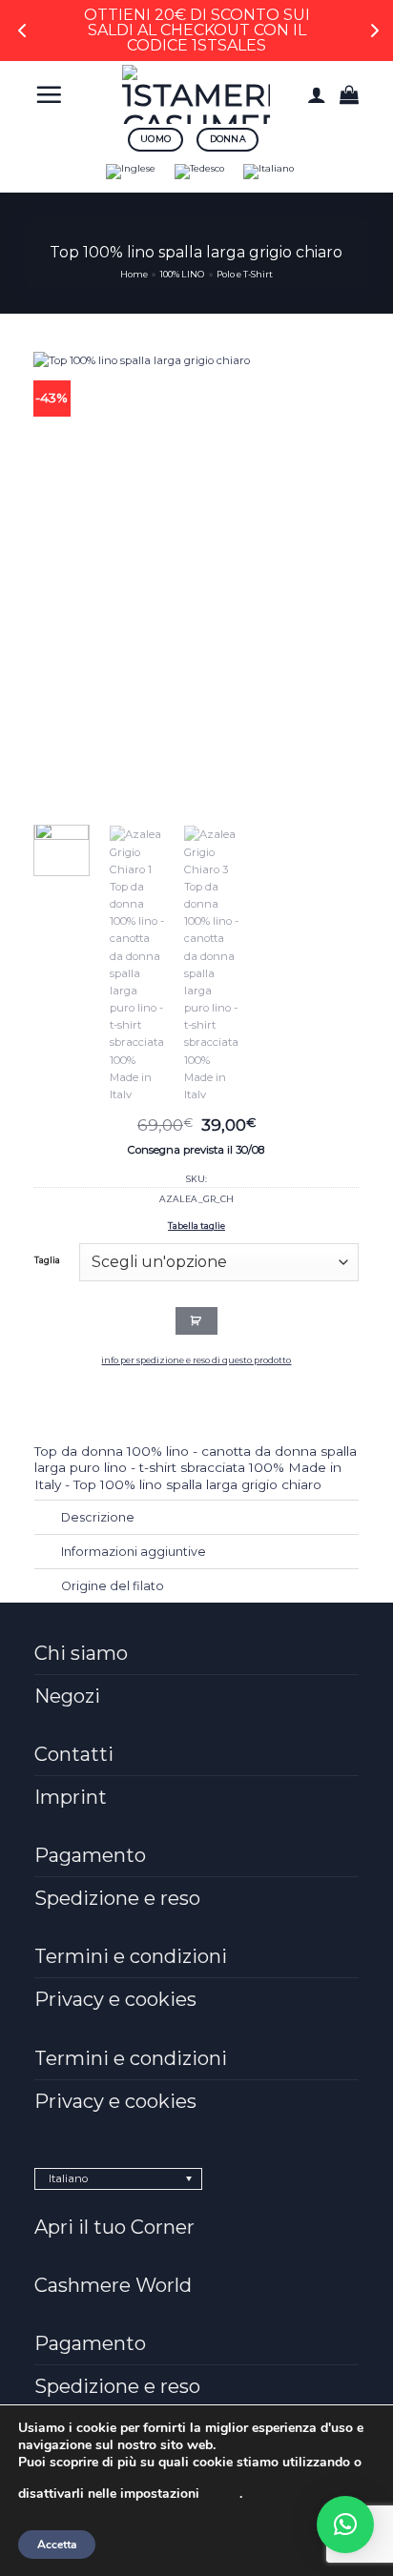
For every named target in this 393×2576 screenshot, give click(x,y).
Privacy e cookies (115, 1999)
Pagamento (90, 1855)
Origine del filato (113, 1586)
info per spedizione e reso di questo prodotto (196, 1360)
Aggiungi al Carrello (196, 1320)
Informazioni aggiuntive (134, 1552)
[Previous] (64, 579)
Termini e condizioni (131, 1956)
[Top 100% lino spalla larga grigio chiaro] (185, 578)
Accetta (57, 2545)
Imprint (71, 1797)
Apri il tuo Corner (114, 2227)
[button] (49, 94)
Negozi (67, 1696)
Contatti (74, 1754)
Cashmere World (113, 2285)
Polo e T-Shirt (245, 274)
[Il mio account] (317, 94)
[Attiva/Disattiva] (48, 1519)
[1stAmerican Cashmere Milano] (196, 94)
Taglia (47, 1260)
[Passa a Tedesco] (199, 172)
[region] (196, 31)
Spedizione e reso (117, 1898)
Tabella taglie (196, 1226)
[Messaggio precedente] (23, 31)
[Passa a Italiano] (269, 172)
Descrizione (98, 1517)
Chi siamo (81, 1653)
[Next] (307, 579)
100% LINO (182, 274)
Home (134, 274)
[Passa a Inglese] (131, 172)
